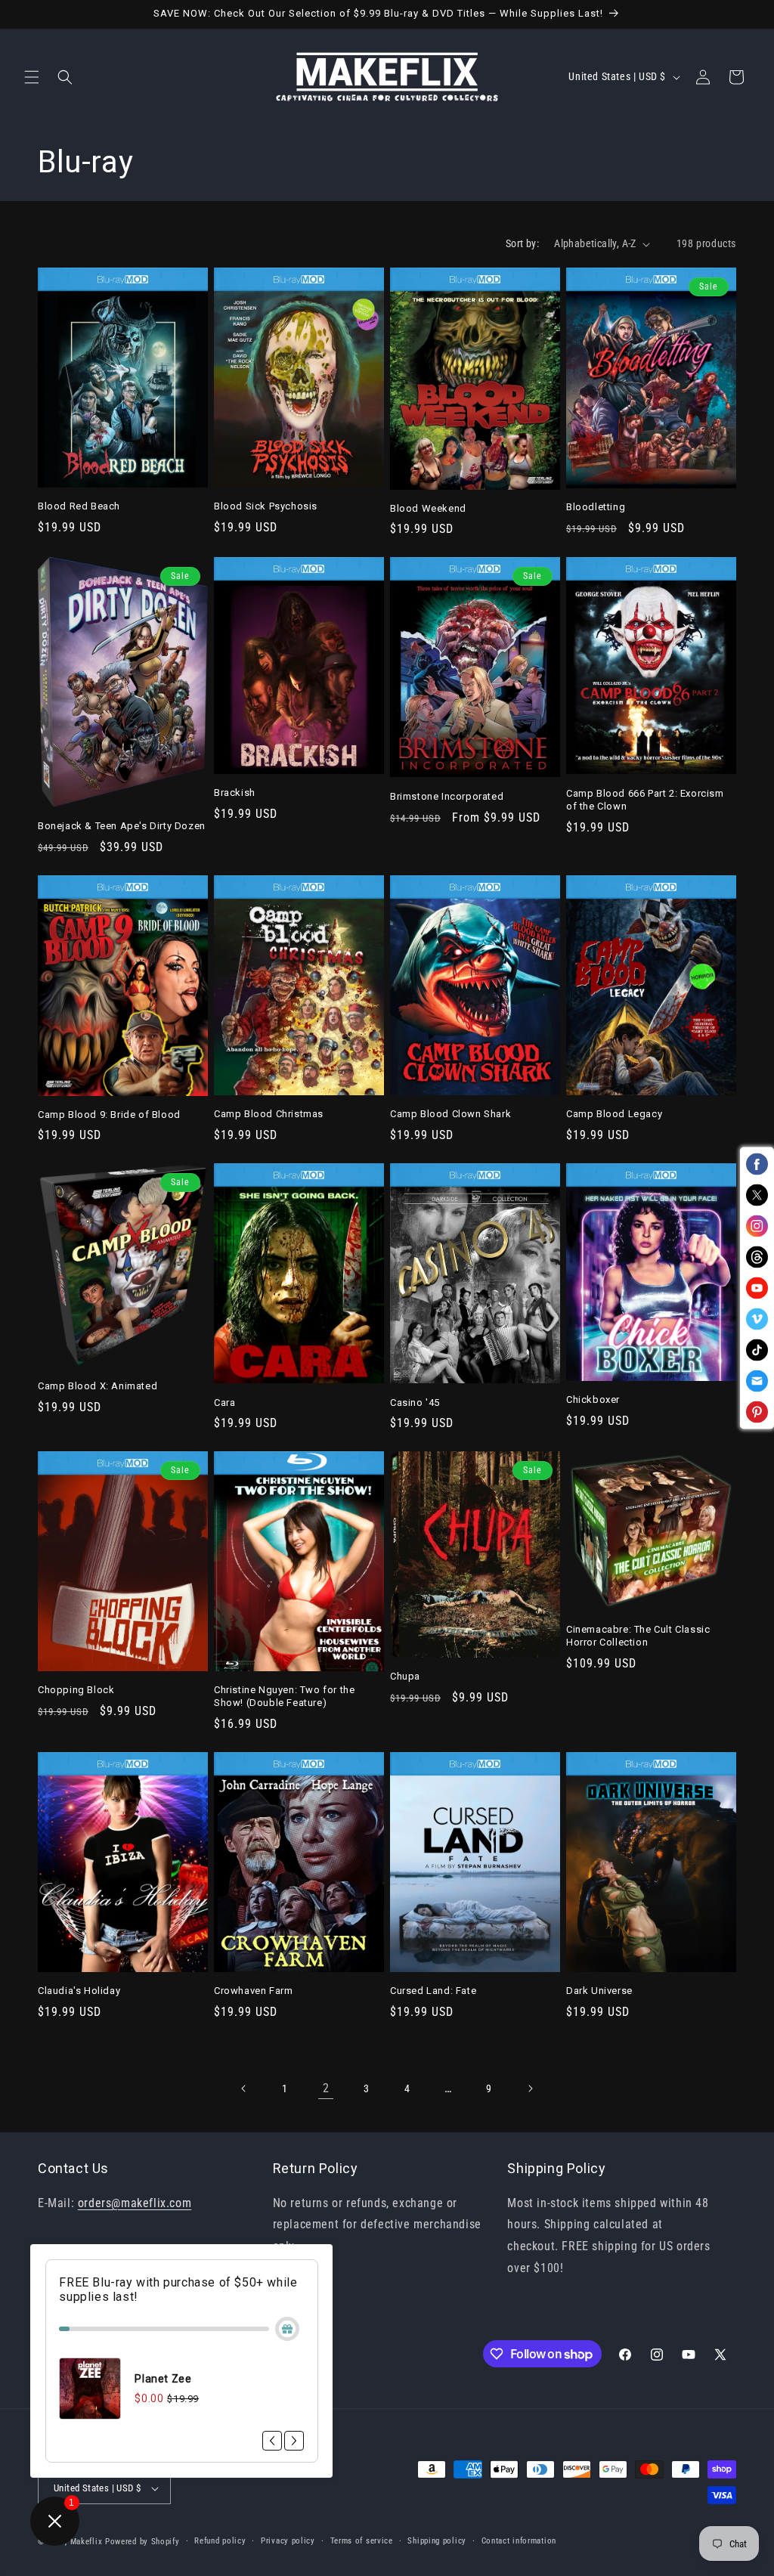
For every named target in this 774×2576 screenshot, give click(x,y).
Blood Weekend (428, 508)
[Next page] (530, 2088)
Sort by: (522, 243)
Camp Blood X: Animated (98, 1386)
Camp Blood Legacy (614, 1114)
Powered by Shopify (142, 2542)
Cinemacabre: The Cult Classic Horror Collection (638, 1636)
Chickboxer (593, 1399)
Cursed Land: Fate (433, 1991)
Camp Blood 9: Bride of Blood (109, 1115)
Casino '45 (415, 1403)
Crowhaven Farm (253, 1991)
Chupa (405, 1676)
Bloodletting (596, 507)
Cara (224, 1403)
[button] (32, 77)
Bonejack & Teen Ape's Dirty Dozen (122, 826)
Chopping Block (76, 1690)
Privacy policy (288, 2541)
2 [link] (326, 2088)
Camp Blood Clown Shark (450, 1114)
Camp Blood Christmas (269, 1114)
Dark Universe (599, 1991)
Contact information (519, 2541)
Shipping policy (437, 2541)
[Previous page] (244, 2088)
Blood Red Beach (79, 506)
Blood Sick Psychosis (266, 506)
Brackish (235, 793)
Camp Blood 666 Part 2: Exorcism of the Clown (645, 800)
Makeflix (87, 2542)
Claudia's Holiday (79, 1991)
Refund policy (220, 2541)
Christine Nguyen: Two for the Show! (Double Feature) (284, 1696)
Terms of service (362, 2541)
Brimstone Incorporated (447, 796)
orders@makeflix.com (135, 2203)
